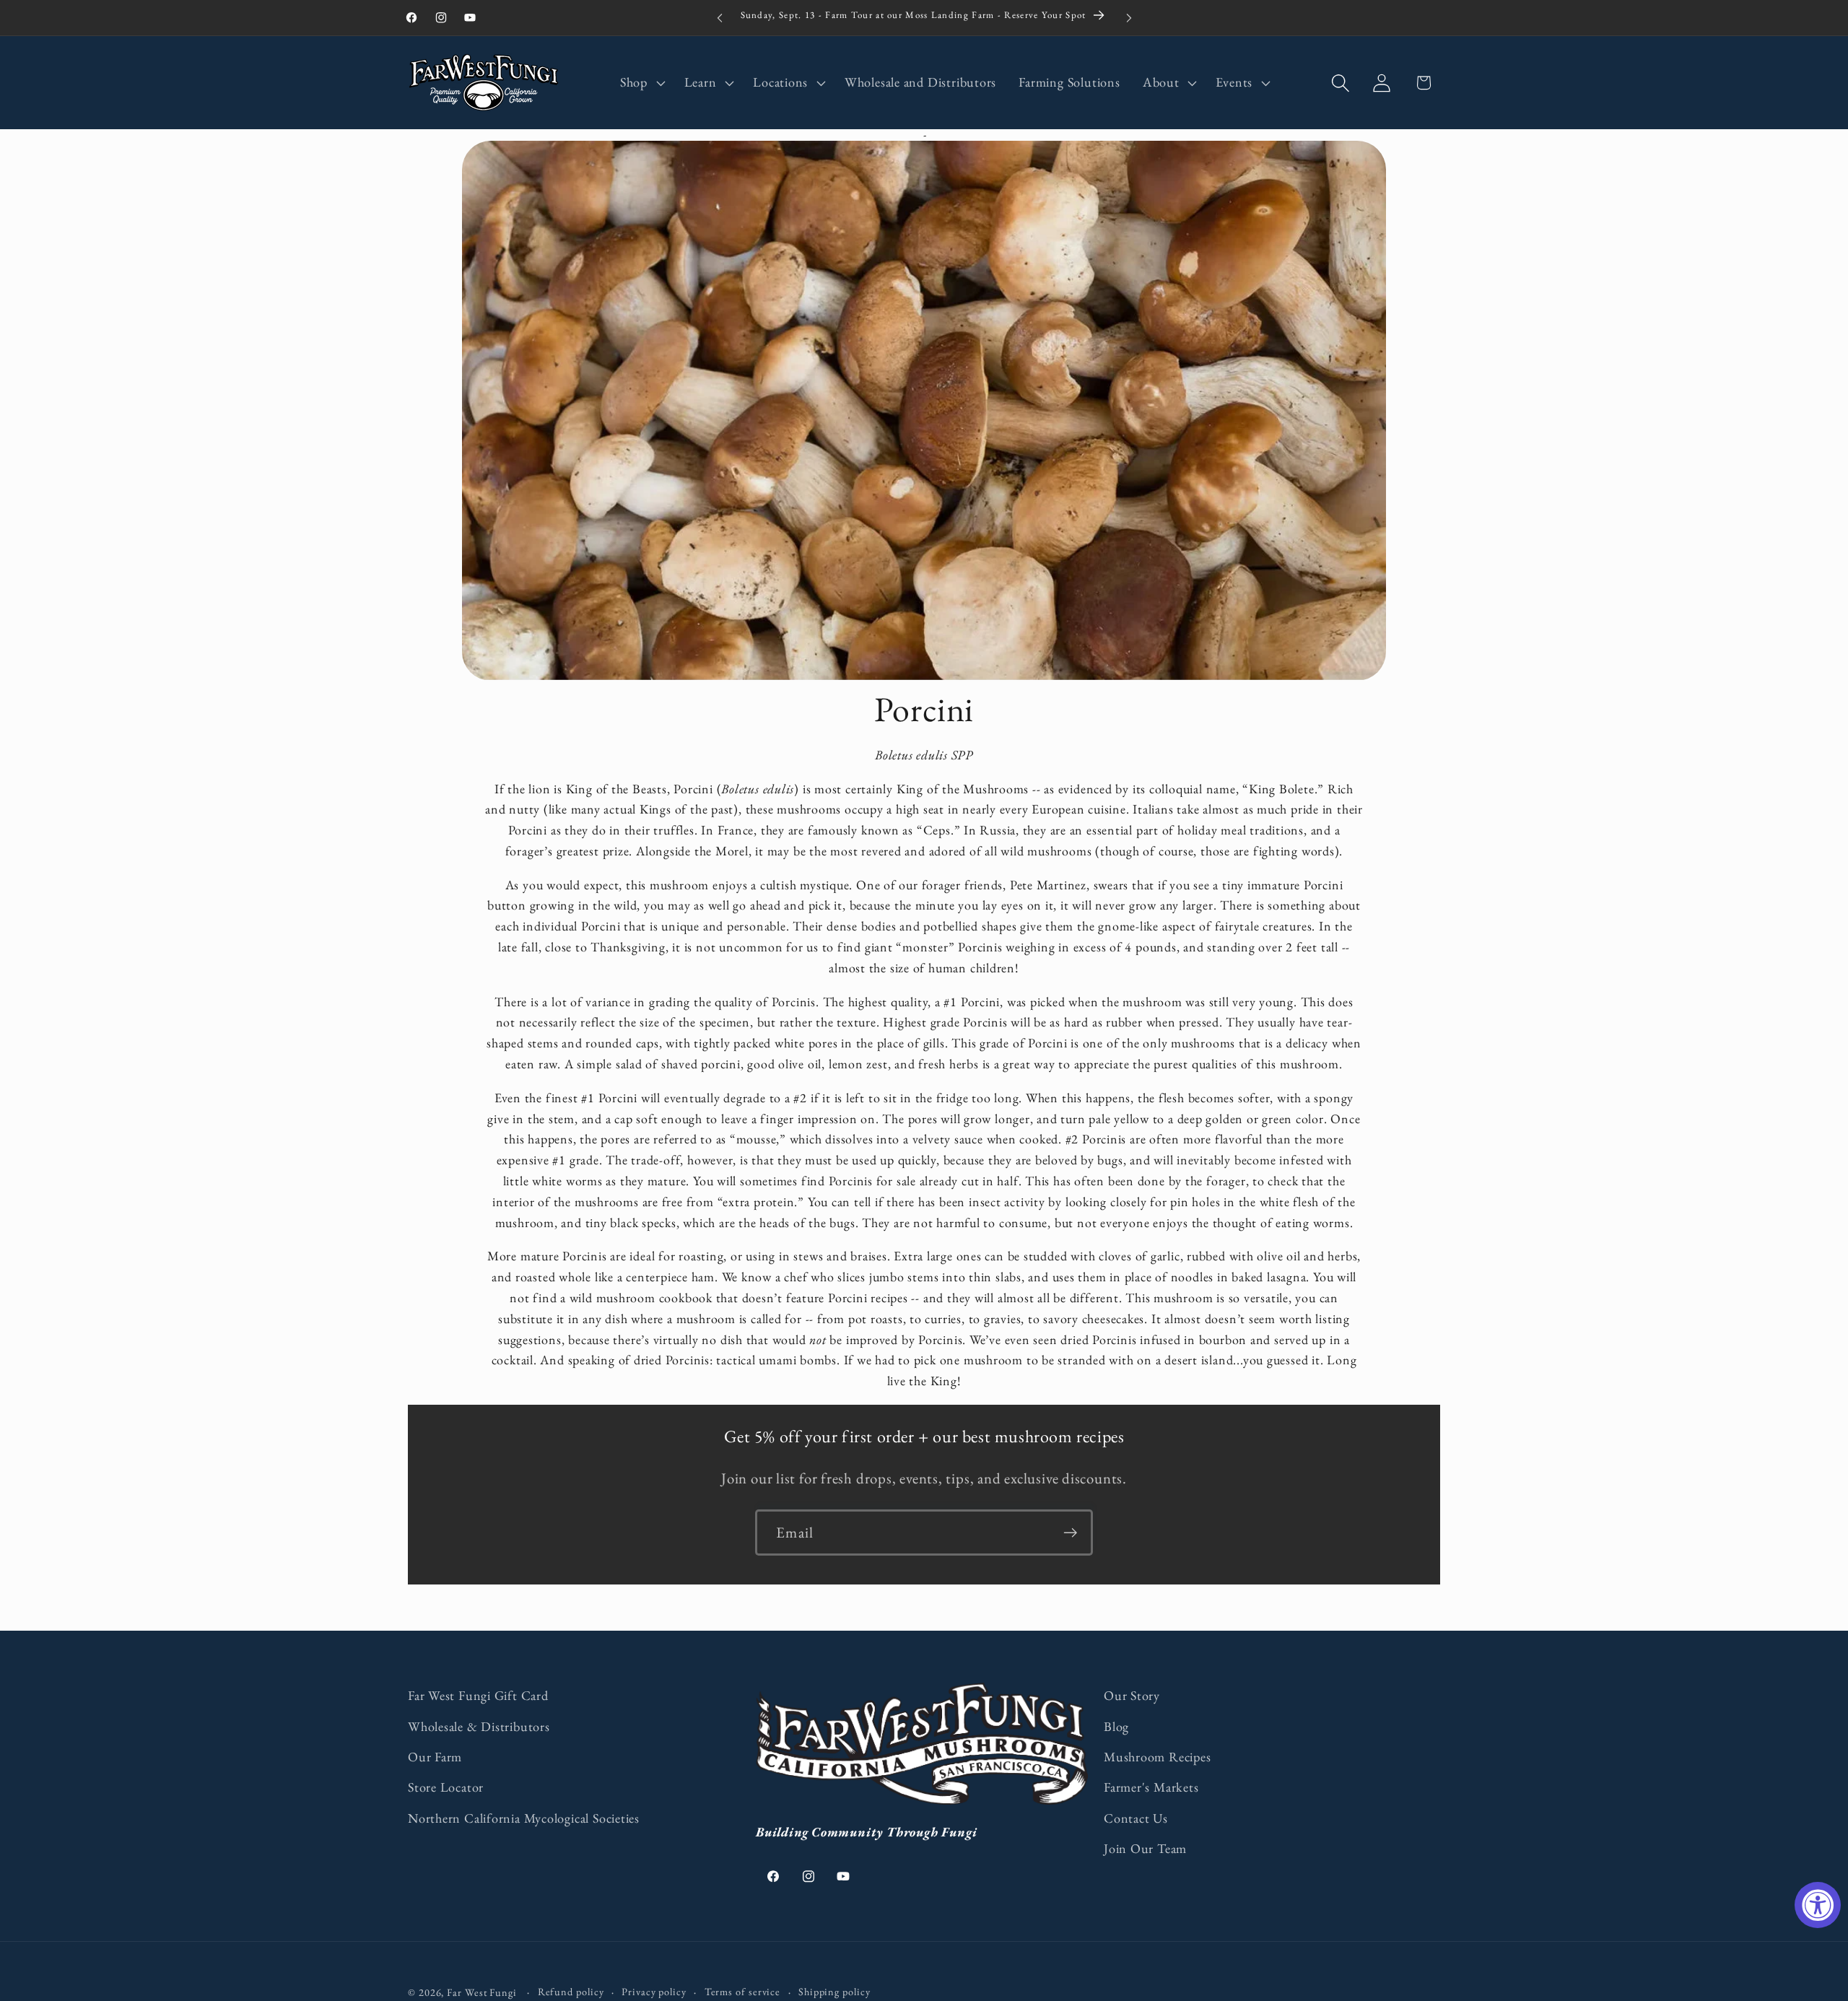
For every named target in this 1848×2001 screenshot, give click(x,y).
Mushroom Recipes (1157, 1757)
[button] (641, 83)
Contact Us (1136, 1818)
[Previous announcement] (720, 18)
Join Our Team (1145, 1848)
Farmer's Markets (1151, 1787)
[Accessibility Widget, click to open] (1818, 1905)
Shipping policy (834, 1992)
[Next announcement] (1129, 18)
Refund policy (571, 1992)
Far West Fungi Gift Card (478, 1695)
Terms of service (743, 1992)
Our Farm (435, 1757)
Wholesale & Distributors (479, 1726)
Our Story (1132, 1695)
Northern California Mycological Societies (524, 1818)
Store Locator (446, 1787)
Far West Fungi (482, 1992)
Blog (1116, 1726)
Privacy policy (654, 1992)
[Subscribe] (1070, 1533)
